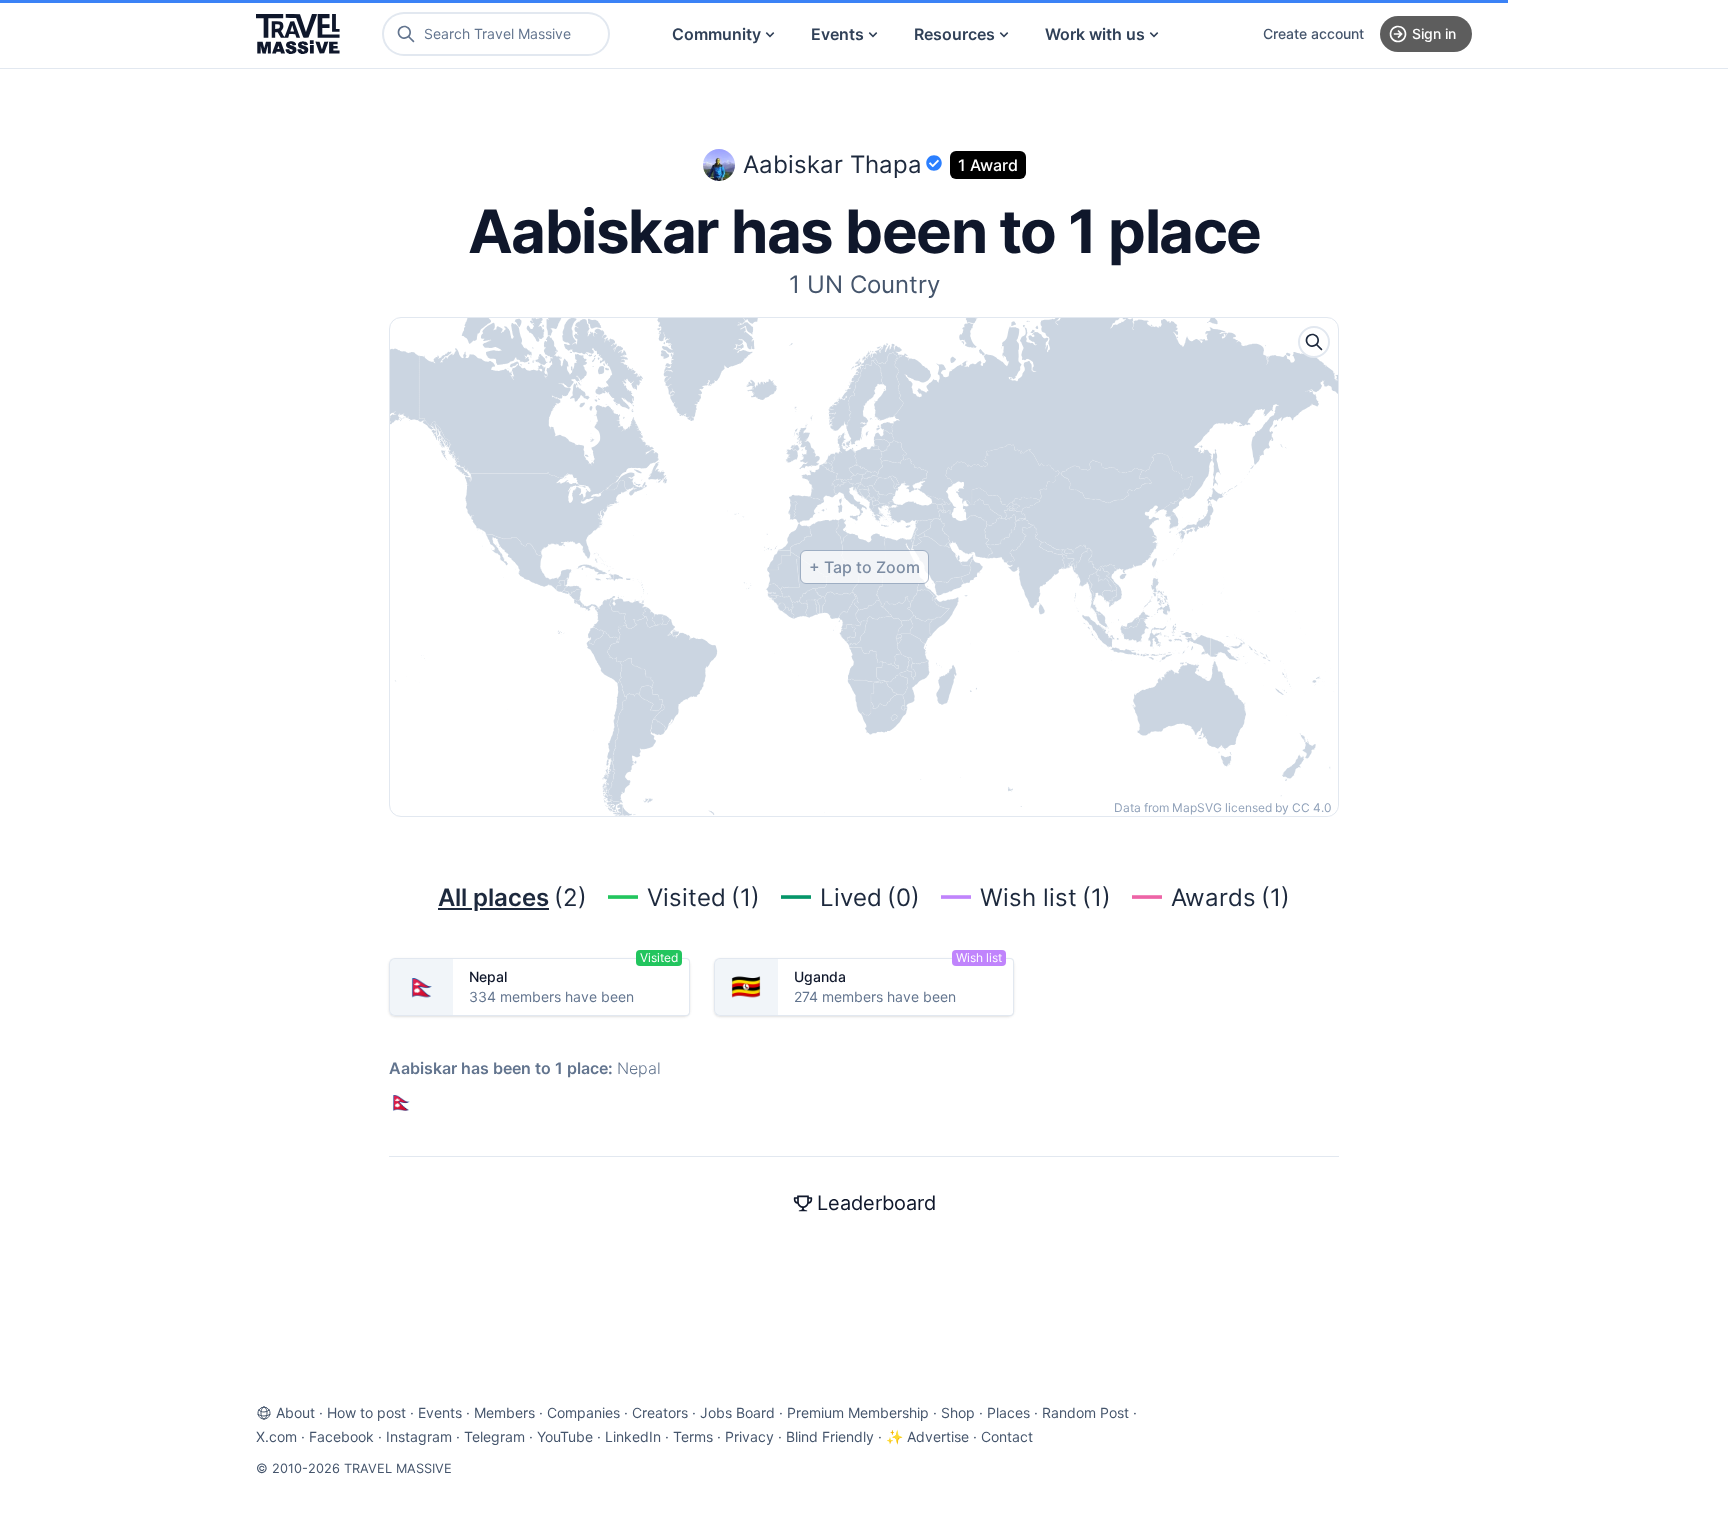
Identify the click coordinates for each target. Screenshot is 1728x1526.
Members (504, 1412)
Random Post (1085, 1412)
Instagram (419, 1436)
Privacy (749, 1436)
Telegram (494, 1436)
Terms (693, 1436)
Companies (583, 1412)
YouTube (565, 1436)
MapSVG (1197, 807)
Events (837, 34)
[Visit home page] (298, 34)
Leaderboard (876, 1203)
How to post (366, 1412)
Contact (1007, 1436)
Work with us (1095, 34)
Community (716, 34)
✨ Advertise (927, 1436)
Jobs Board (737, 1412)
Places (1008, 1412)
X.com (276, 1436)
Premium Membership (858, 1412)
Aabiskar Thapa (832, 164)
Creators (660, 1412)
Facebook (341, 1436)
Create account (1313, 33)
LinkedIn (633, 1436)
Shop (958, 1412)
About (295, 1412)
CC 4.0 (1312, 807)
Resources (954, 34)
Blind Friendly (830, 1436)
